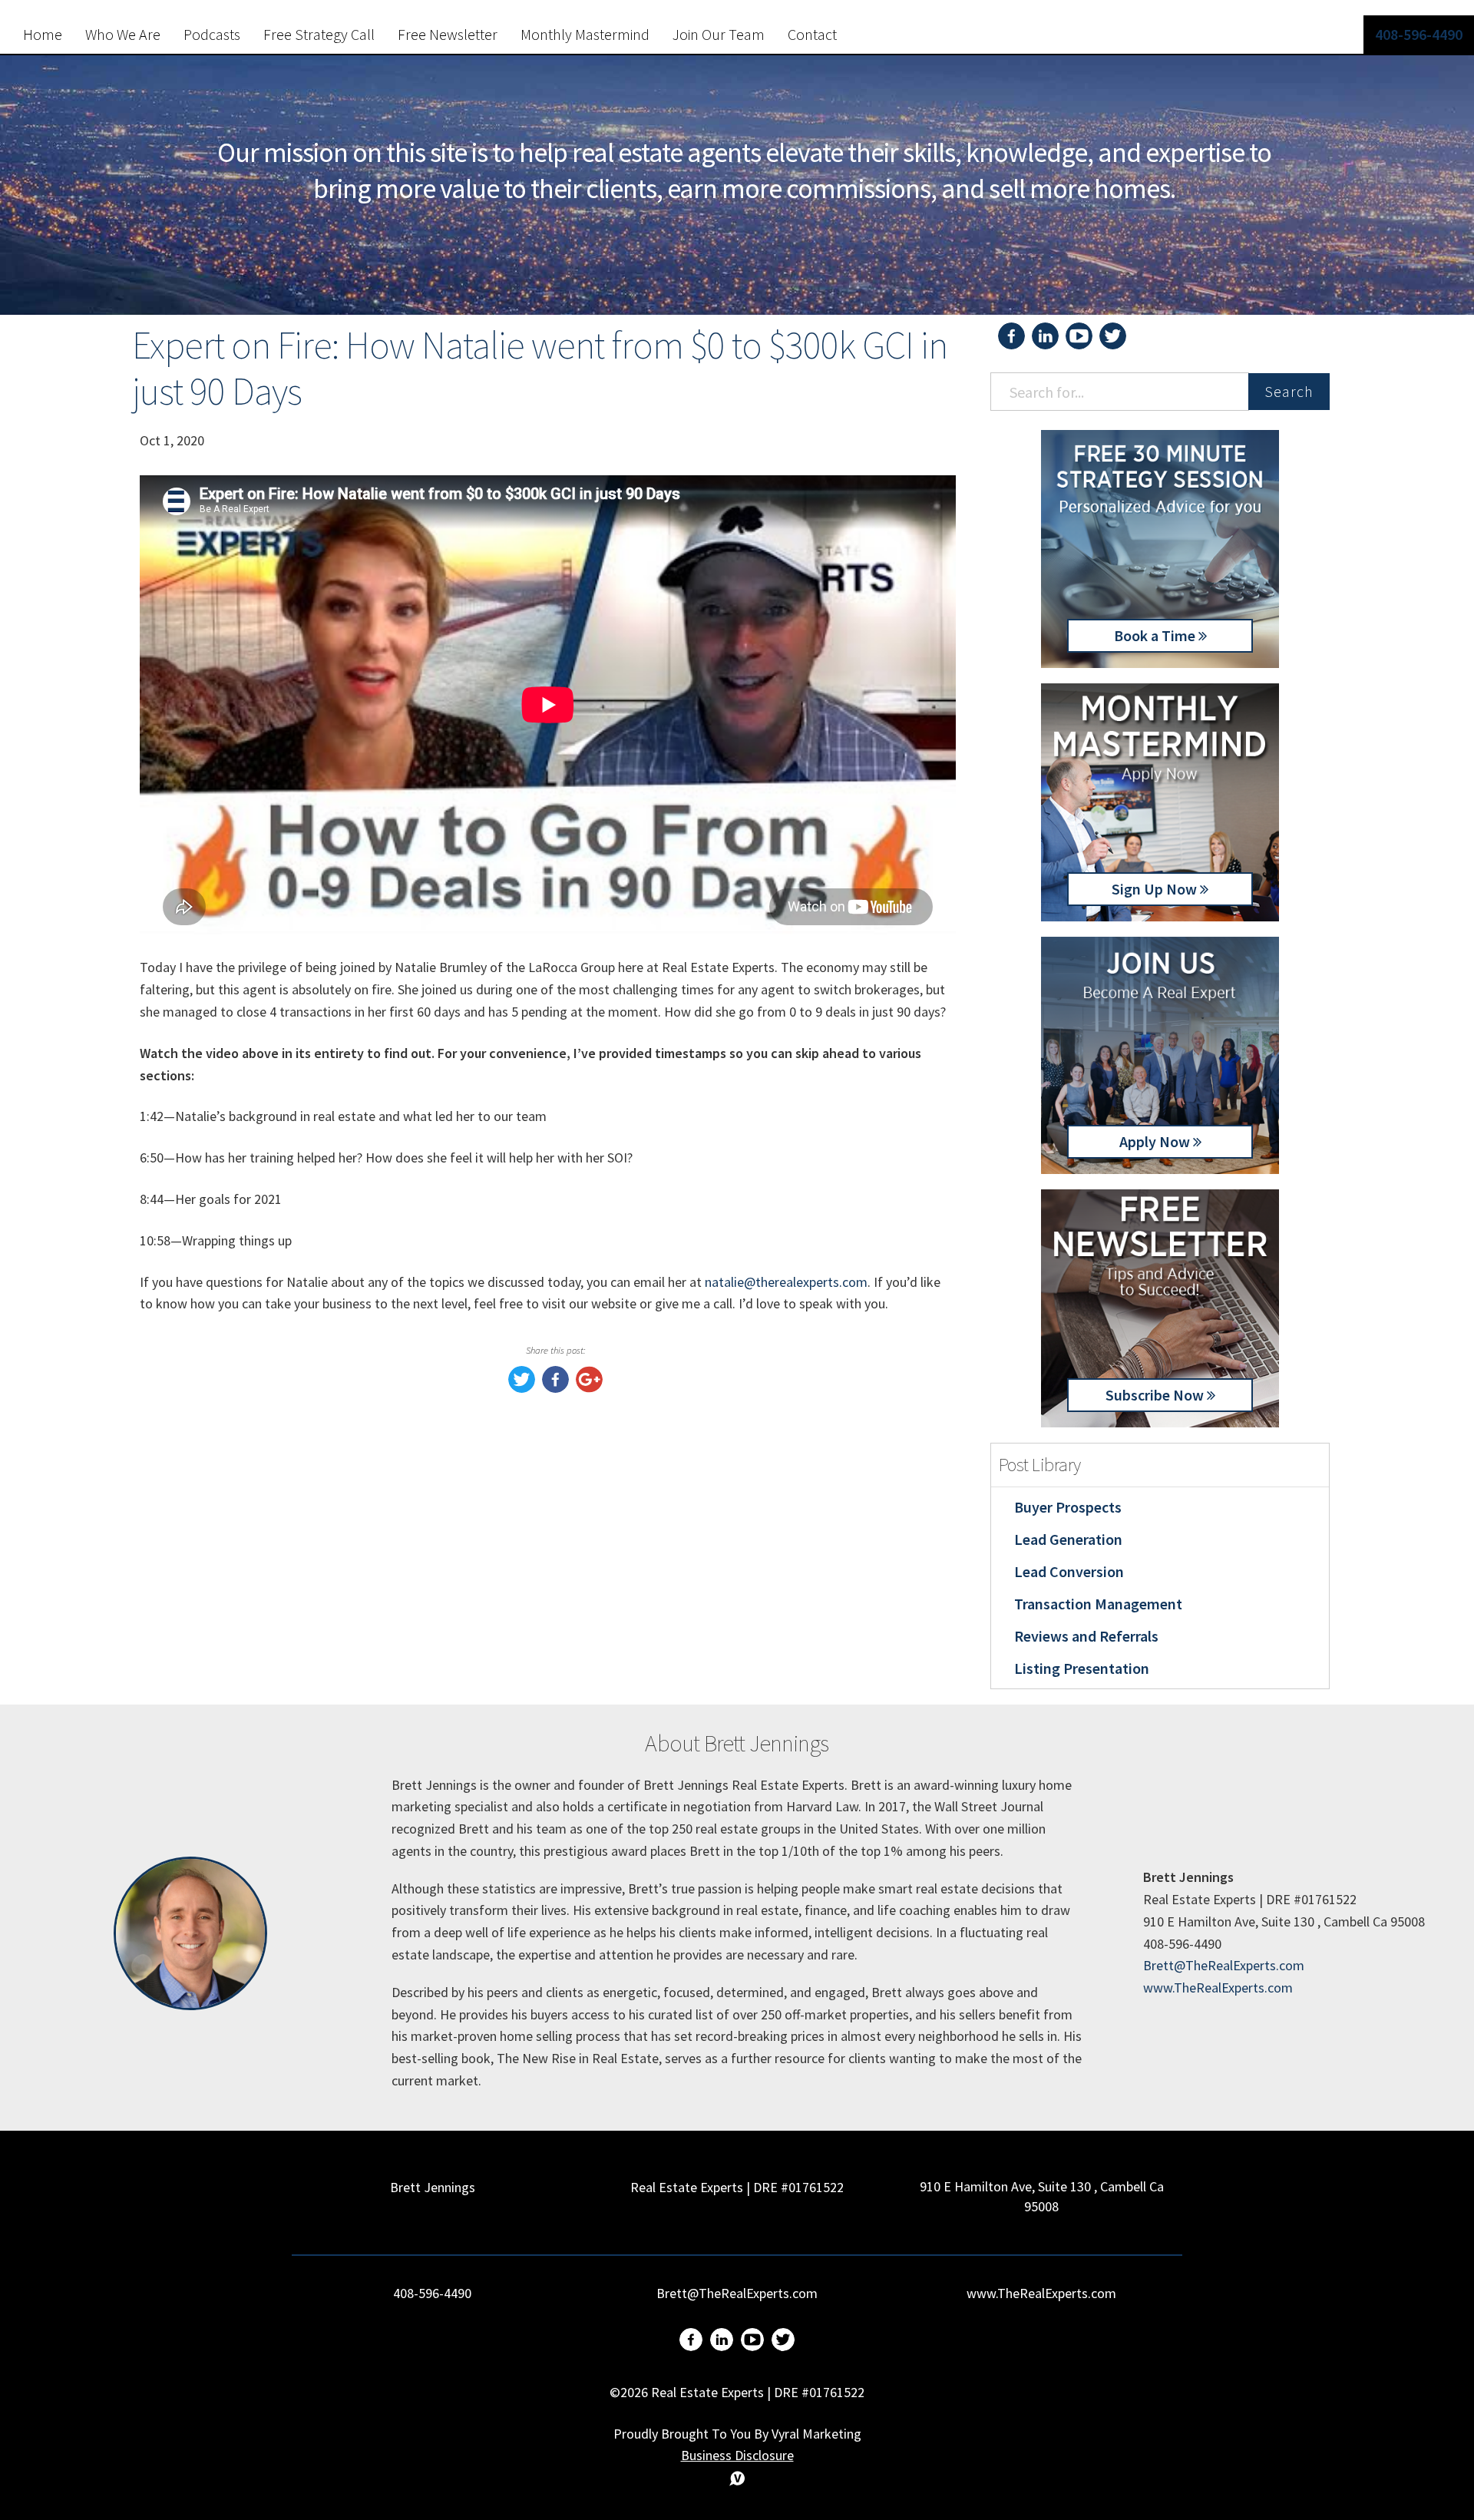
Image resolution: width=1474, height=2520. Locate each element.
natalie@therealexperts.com (786, 1282)
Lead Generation (1068, 1539)
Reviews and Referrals (1086, 1636)
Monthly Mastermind (585, 34)
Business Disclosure (737, 2455)
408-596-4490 (1419, 34)
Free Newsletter (448, 34)
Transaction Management (1098, 1604)
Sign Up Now (1156, 889)
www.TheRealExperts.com (1218, 1988)
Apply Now (1156, 1141)
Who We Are (123, 34)
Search (1289, 391)
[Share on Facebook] (555, 1388)
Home (43, 34)
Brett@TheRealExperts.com (1224, 1965)
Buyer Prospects (1068, 1507)
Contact (812, 34)
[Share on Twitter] (522, 1388)
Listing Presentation (1082, 1668)
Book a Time (1156, 635)
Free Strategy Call (319, 34)
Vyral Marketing (816, 2434)
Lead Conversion (1069, 1571)
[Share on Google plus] (589, 1388)
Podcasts (212, 34)
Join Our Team (719, 34)
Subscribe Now (1156, 1395)
